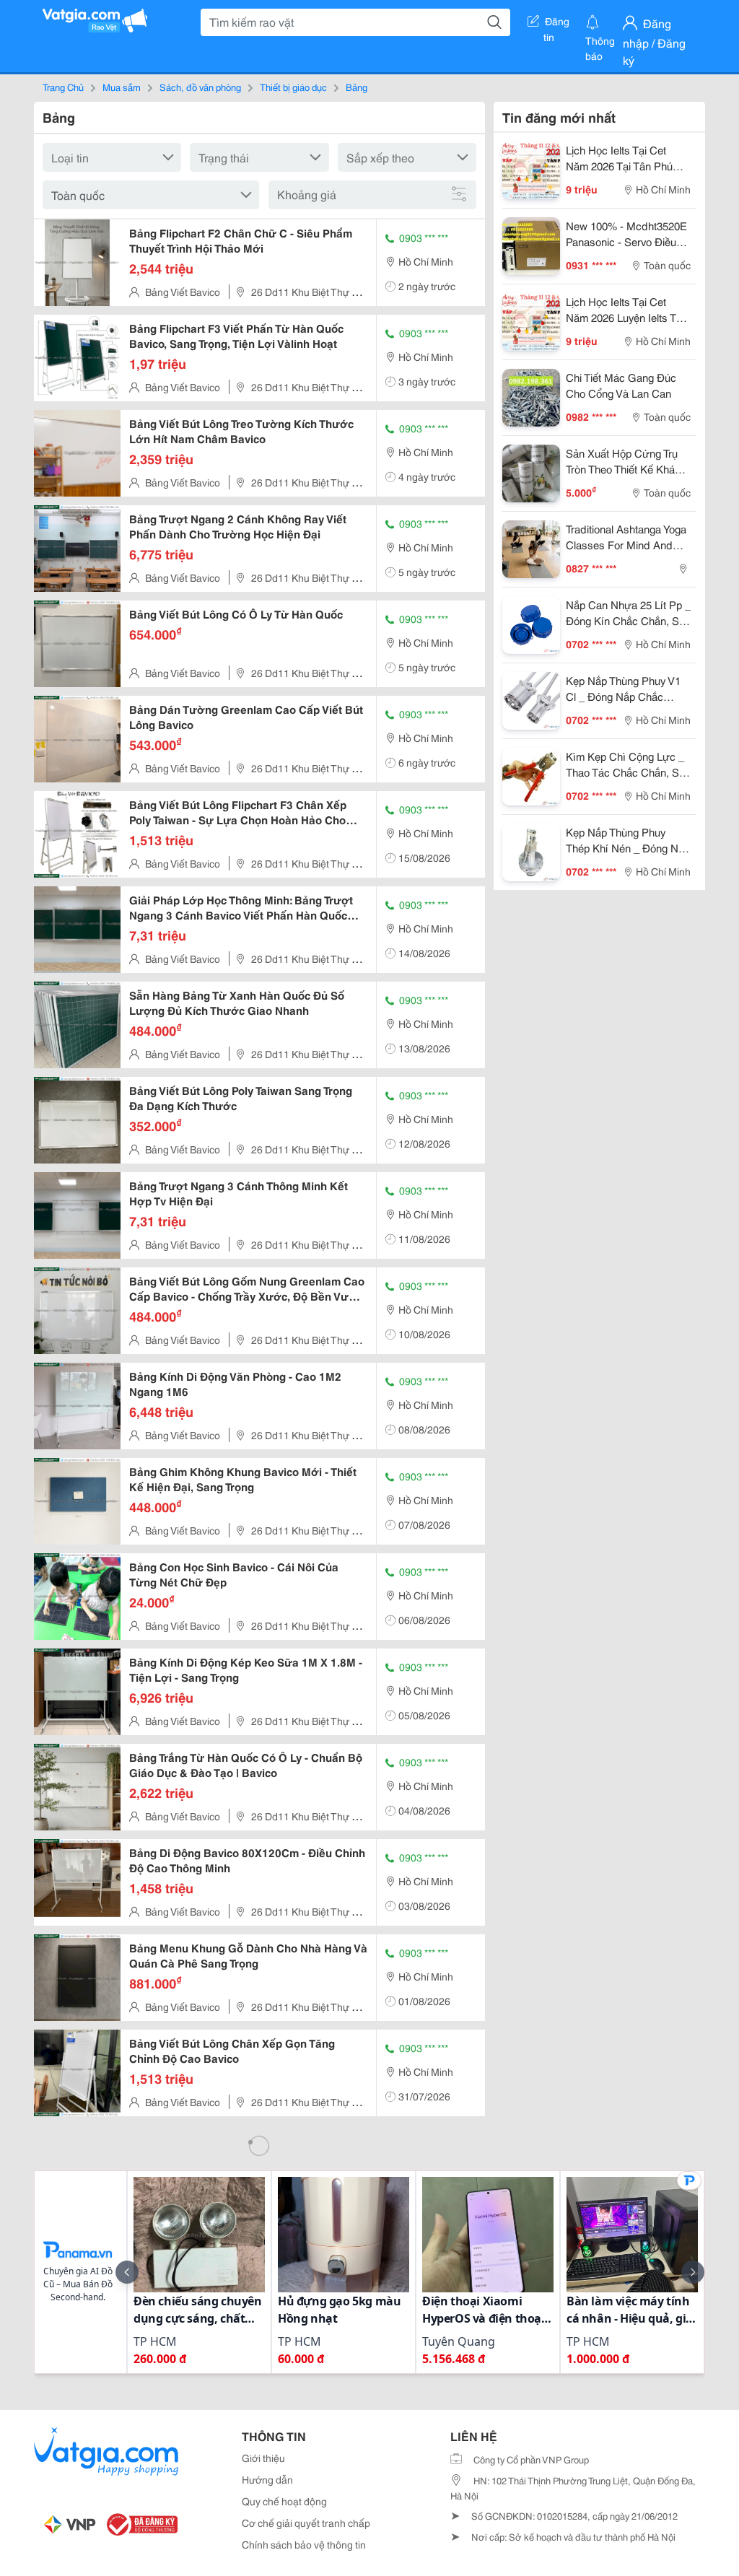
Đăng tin (557, 24)
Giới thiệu (263, 2458)
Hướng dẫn (267, 2479)
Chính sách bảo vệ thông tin (304, 2544)
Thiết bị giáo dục (293, 87)
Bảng (357, 87)
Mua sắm (122, 87)
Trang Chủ (63, 87)
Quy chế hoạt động (284, 2501)
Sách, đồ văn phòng (200, 87)
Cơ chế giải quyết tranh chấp (306, 2523)
